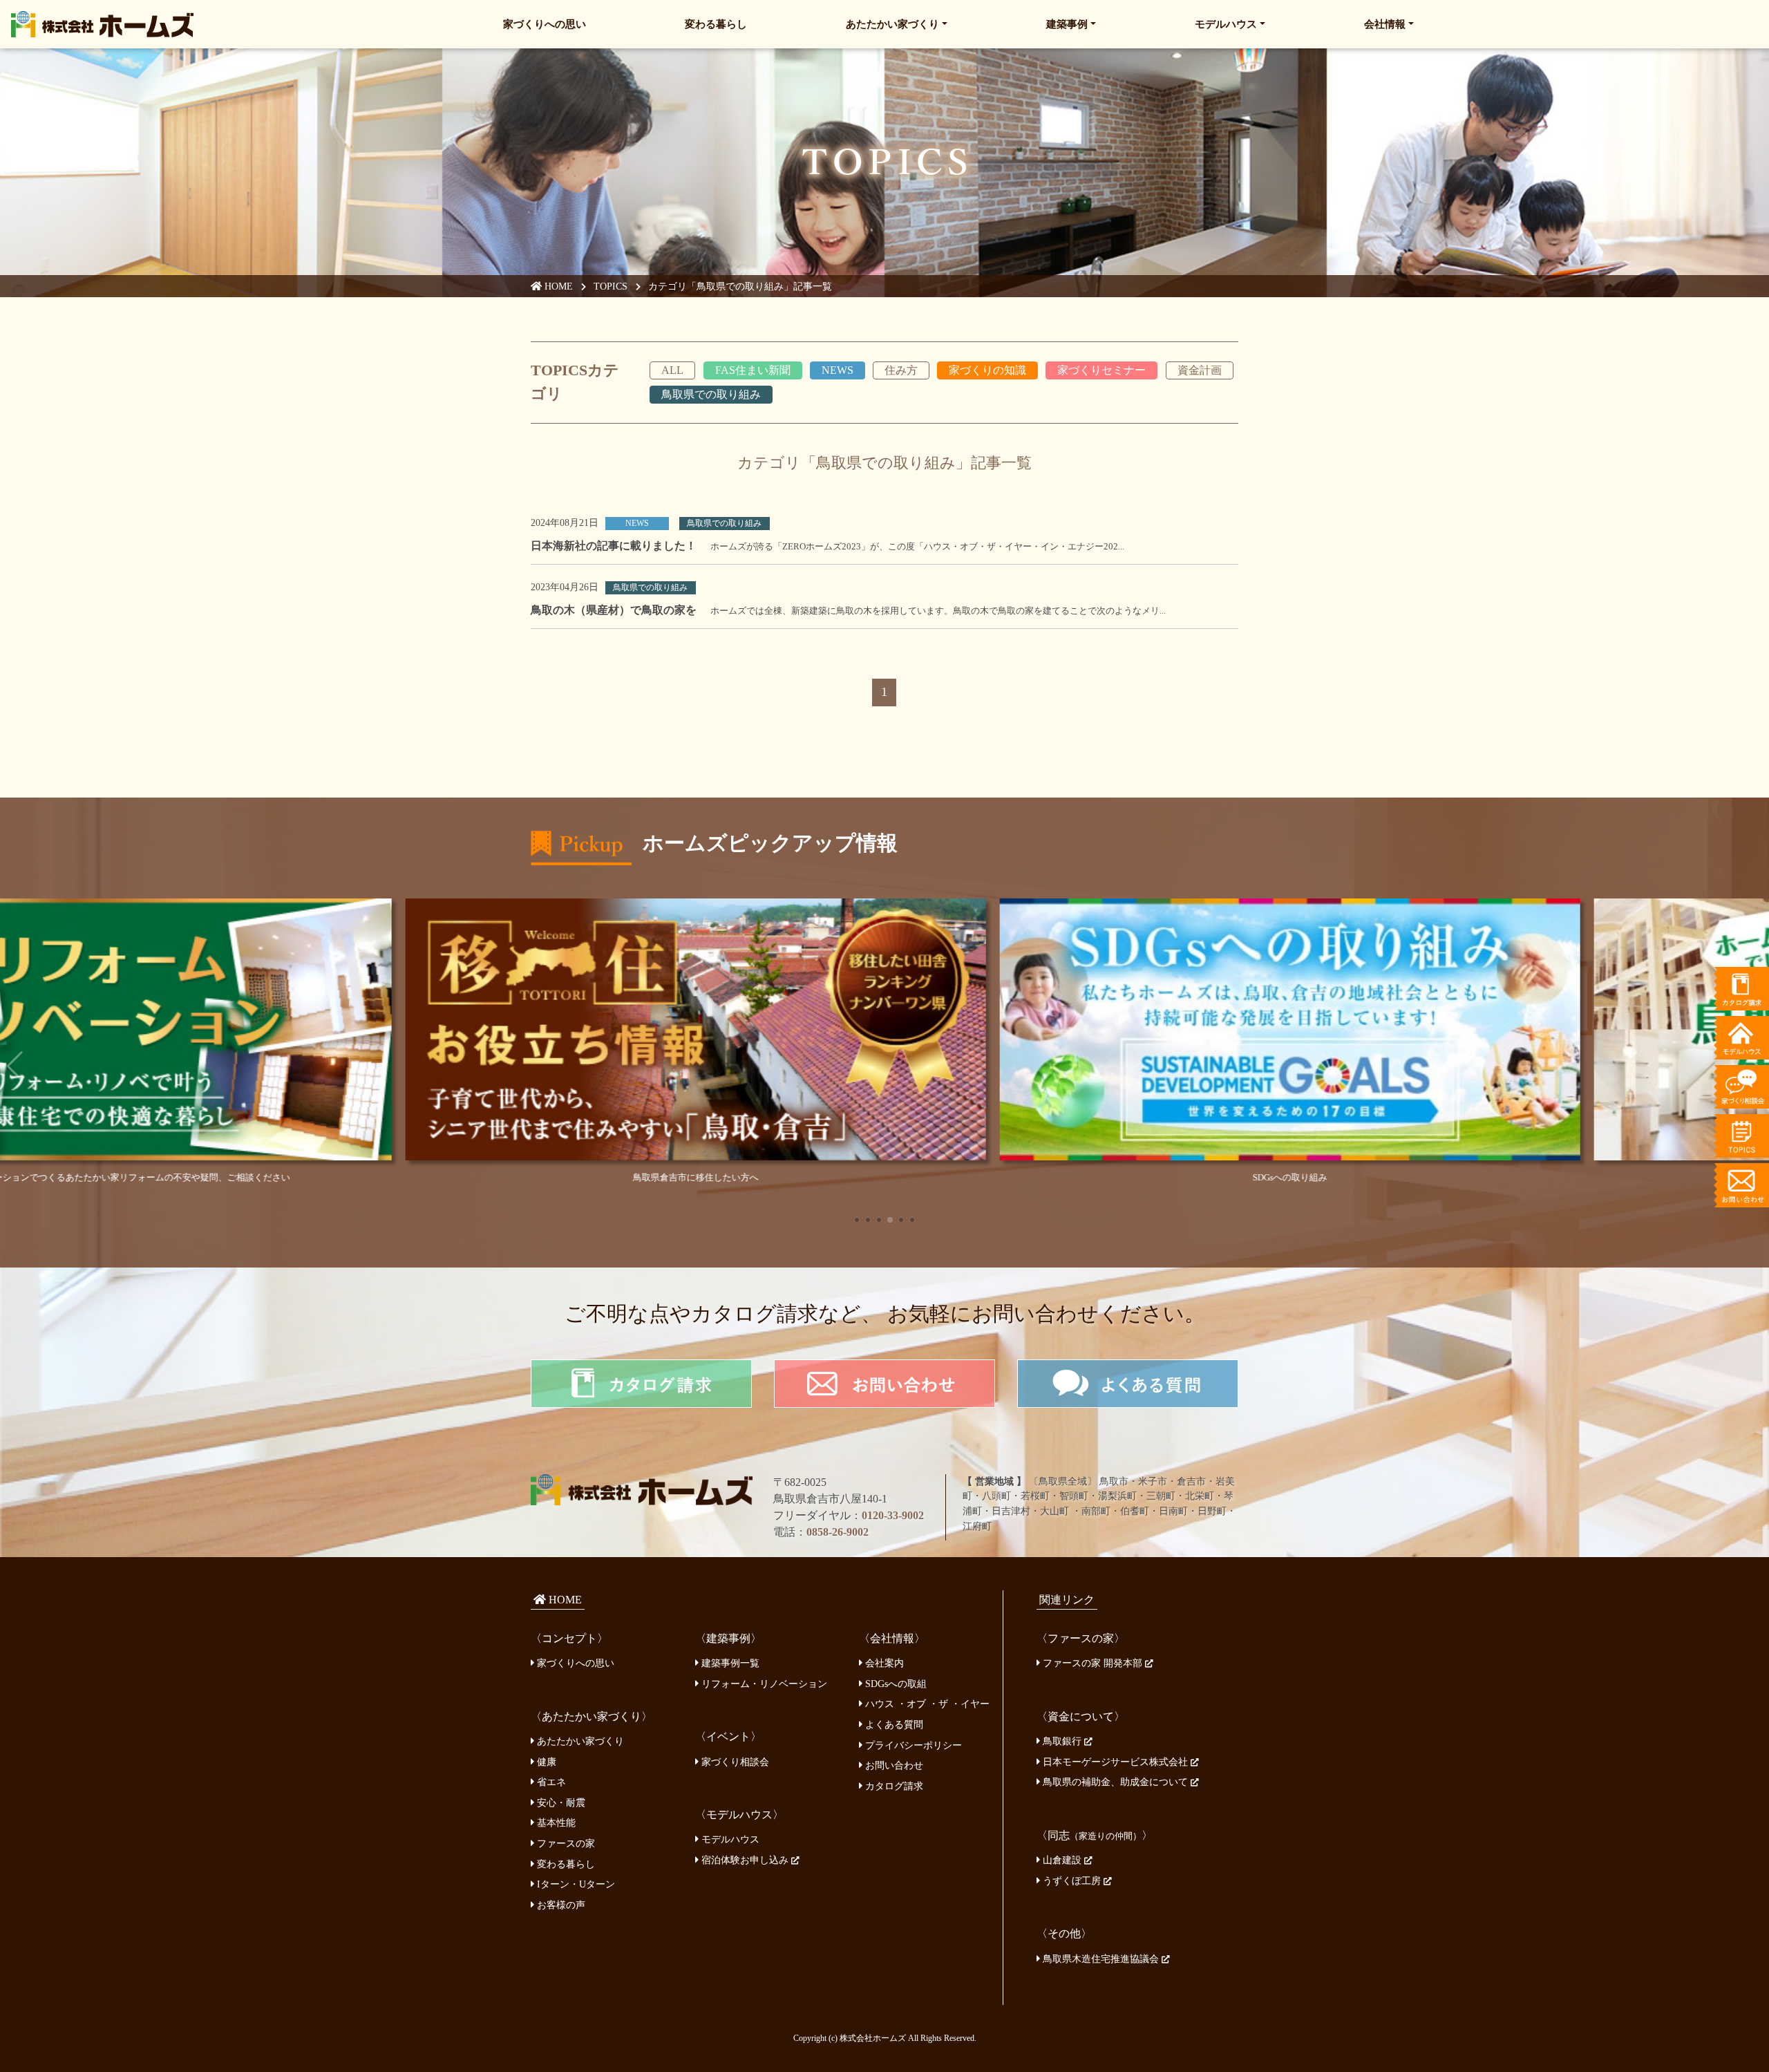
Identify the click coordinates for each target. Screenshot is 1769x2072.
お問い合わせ (893, 1765)
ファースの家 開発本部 (1092, 1663)
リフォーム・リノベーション (763, 1684)
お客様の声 (560, 1905)
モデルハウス (1226, 24)
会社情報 (1385, 24)
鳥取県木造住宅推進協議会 (1101, 1959)
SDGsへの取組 (895, 1684)
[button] (857, 1220)
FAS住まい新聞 (753, 370)
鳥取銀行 (1062, 1741)
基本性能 (555, 1823)
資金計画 (1200, 370)
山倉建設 (1062, 1860)
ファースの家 (565, 1843)
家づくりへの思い (545, 24)
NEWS (838, 370)
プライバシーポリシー (912, 1745)
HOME (557, 286)
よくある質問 (893, 1724)
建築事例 (1067, 24)
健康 (545, 1762)
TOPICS (611, 286)
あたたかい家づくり (892, 24)
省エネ (550, 1782)
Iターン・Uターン (575, 1884)
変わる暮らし (716, 24)
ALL (672, 370)
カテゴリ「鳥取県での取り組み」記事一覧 (740, 286)
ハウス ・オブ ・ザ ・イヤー (926, 1704)
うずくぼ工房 (1072, 1881)
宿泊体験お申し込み (745, 1860)
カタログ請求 (893, 1786)
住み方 (901, 370)
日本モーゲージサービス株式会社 (1115, 1762)
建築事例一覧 (729, 1663)
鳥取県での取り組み (711, 394)
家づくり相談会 (734, 1762)
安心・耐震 (560, 1802)
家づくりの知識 (987, 370)
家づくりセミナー (1101, 370)
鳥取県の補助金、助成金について (1115, 1782)
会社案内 (883, 1663)
